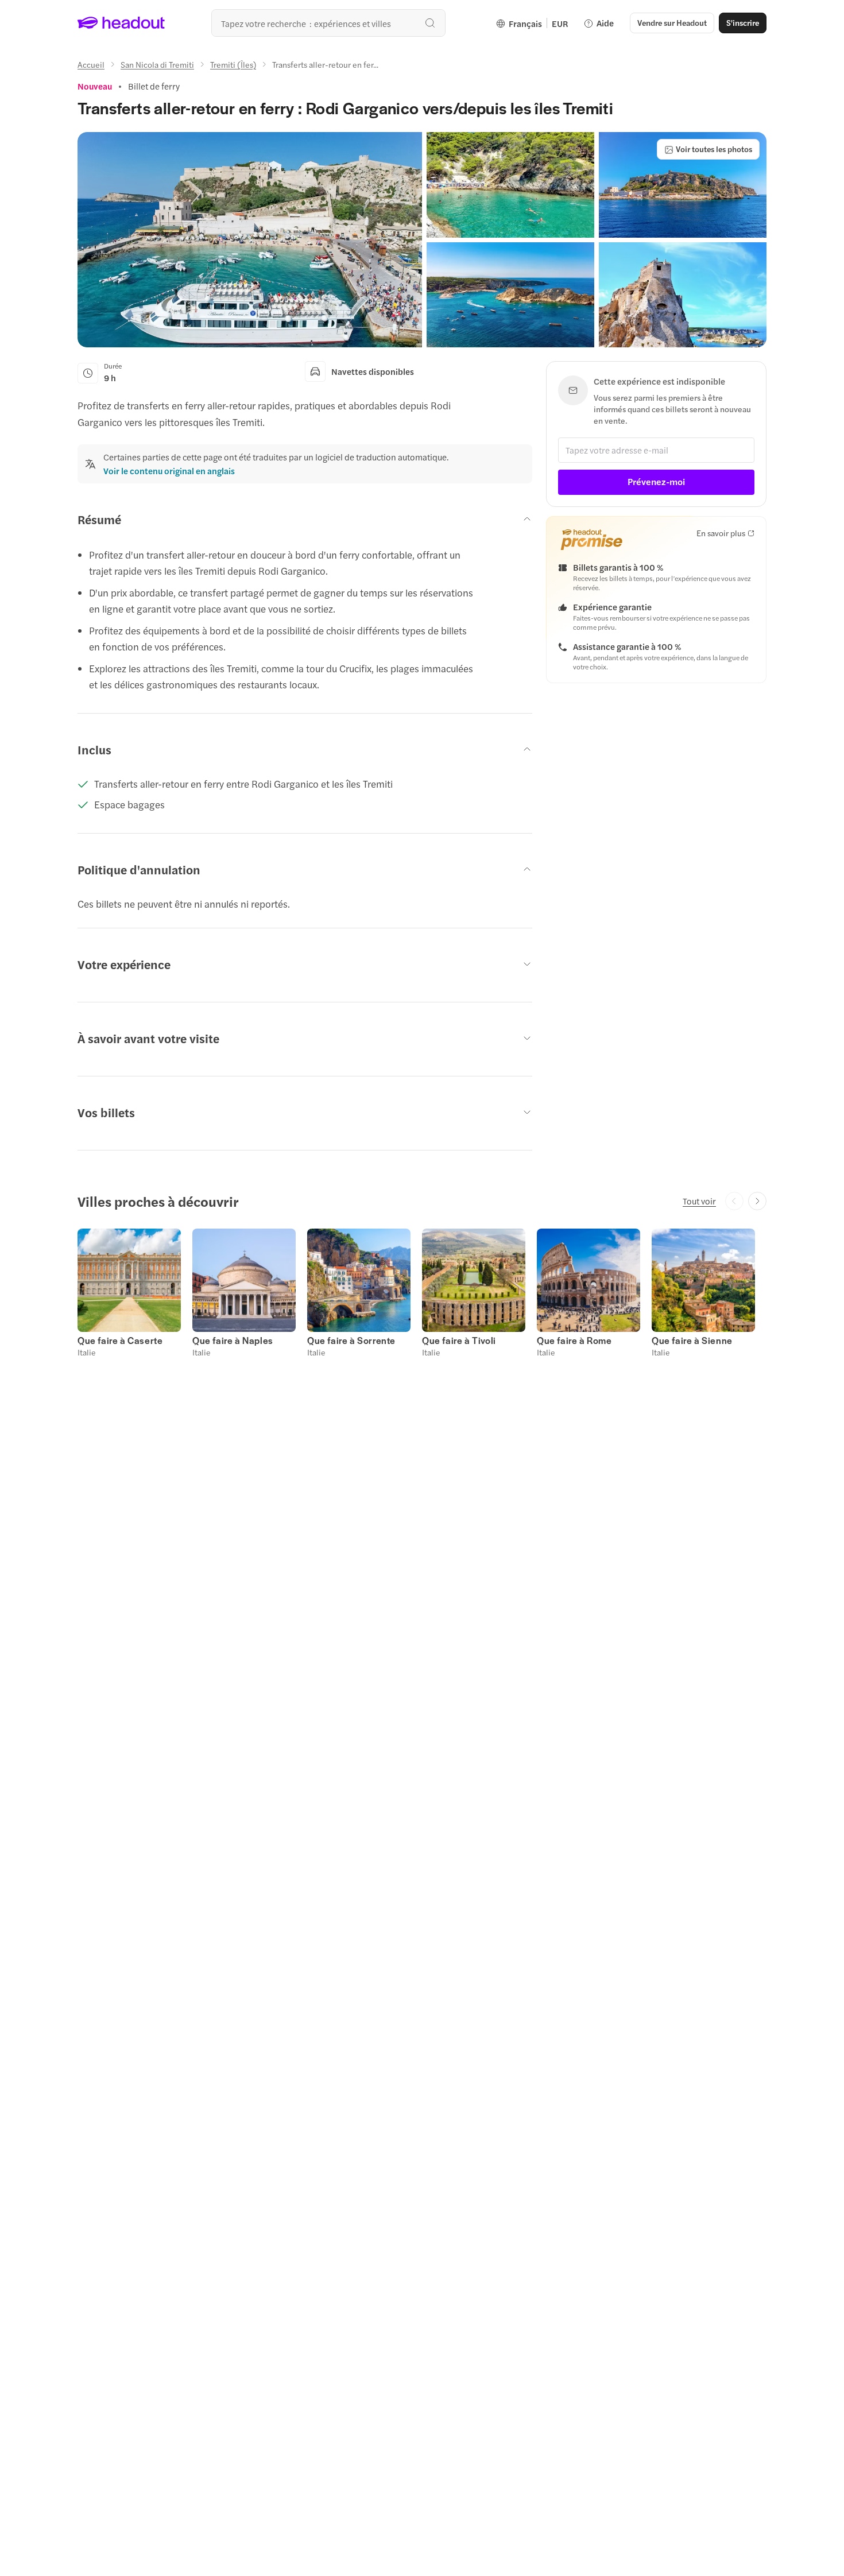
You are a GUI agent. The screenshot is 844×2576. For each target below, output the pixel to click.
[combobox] (328, 23)
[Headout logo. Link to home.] (121, 23)
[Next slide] (757, 1201)
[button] (250, 240)
